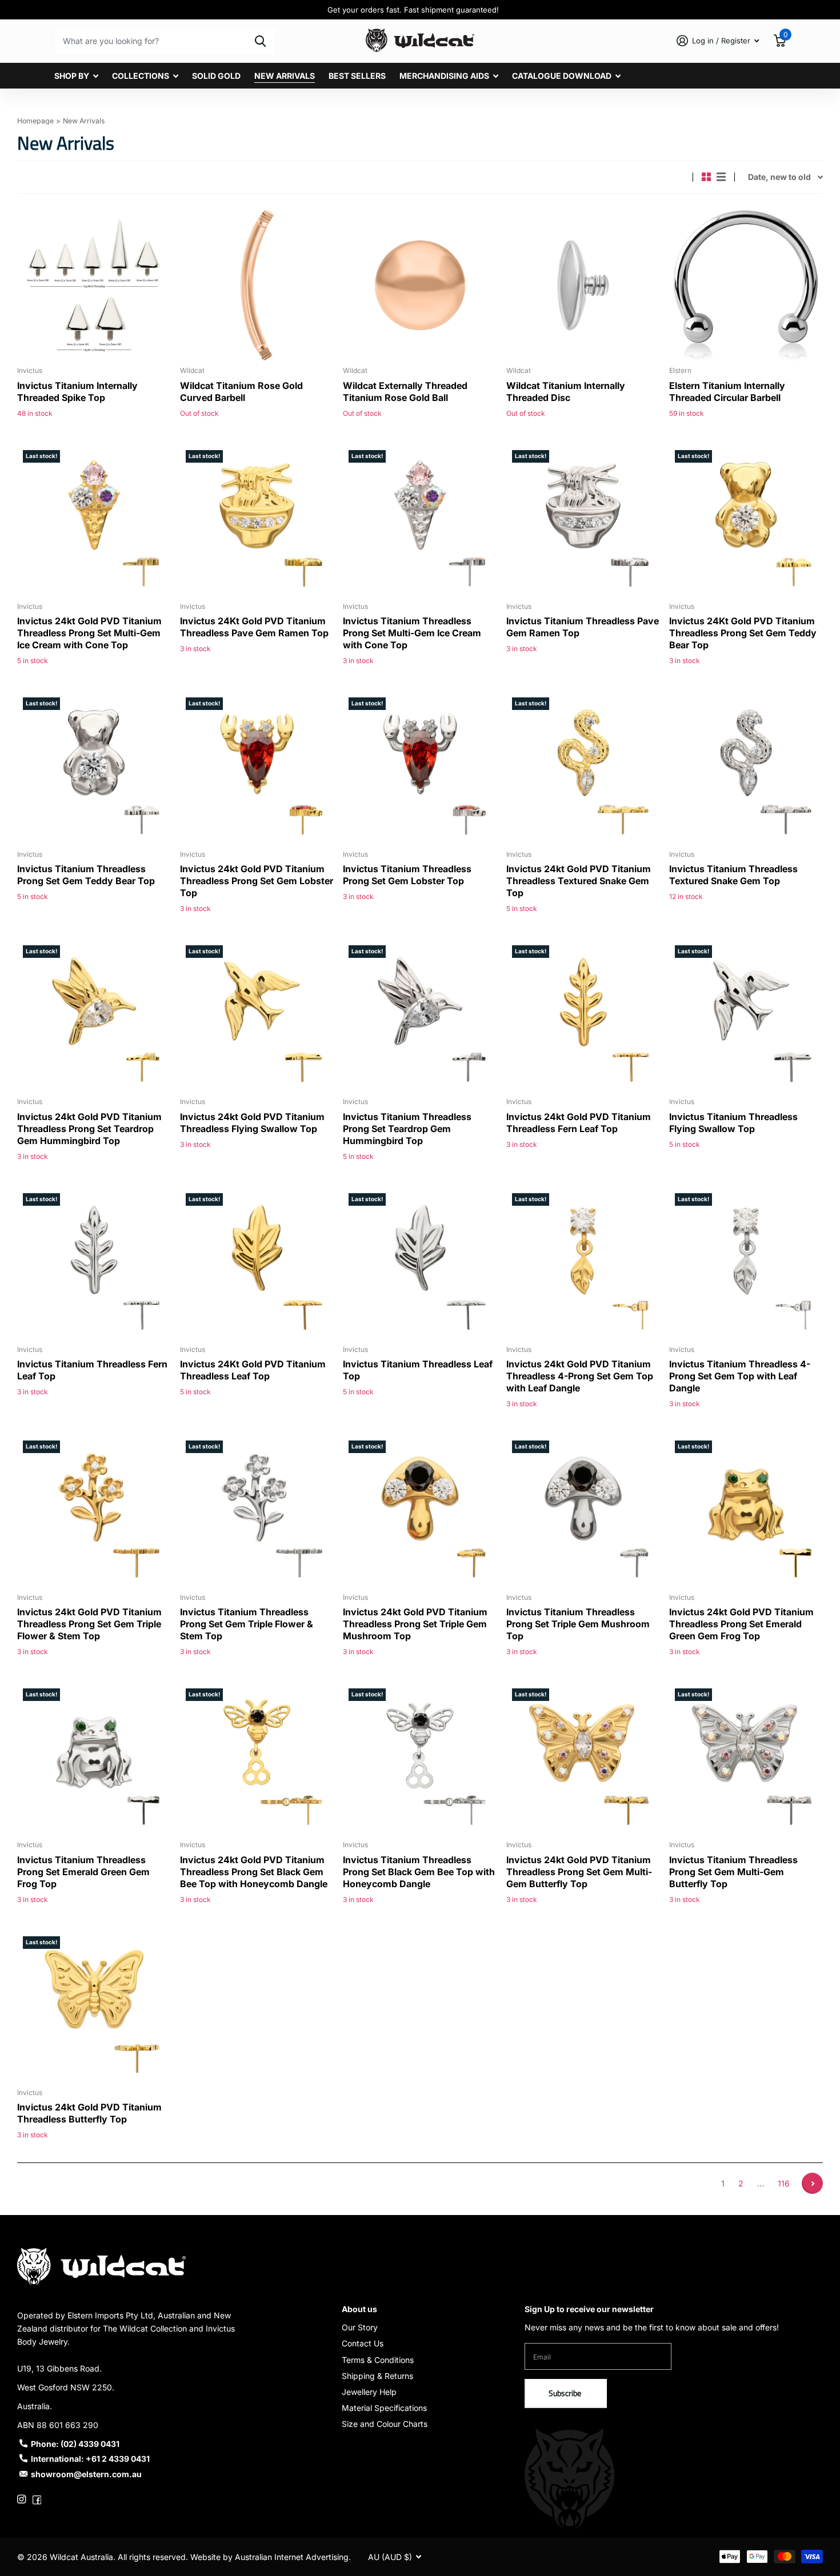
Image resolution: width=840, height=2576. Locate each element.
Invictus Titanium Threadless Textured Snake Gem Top (733, 875)
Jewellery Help (369, 2392)
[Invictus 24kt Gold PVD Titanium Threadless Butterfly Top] (94, 2007)
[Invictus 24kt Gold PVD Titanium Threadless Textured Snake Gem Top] (583, 769)
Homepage (35, 121)
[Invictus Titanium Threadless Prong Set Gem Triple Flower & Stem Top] (257, 1512)
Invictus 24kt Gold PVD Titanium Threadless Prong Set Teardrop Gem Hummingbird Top (89, 1129)
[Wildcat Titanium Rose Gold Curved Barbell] (257, 285)
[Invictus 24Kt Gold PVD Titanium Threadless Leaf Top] (257, 1264)
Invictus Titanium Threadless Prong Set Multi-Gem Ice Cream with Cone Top (412, 633)
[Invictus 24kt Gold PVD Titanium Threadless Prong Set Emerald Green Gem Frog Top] (746, 1512)
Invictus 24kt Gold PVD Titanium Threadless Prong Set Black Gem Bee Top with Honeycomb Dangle (254, 1872)
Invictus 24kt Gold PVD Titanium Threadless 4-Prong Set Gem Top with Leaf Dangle (580, 1376)
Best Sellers (357, 76)
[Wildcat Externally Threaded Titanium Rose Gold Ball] (420, 285)
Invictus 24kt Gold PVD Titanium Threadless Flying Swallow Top (252, 1123)
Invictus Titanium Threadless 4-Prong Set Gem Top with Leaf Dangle (740, 1376)
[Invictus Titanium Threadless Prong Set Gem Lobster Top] (420, 769)
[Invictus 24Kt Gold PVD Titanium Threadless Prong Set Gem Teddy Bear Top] (746, 521)
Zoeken (260, 41)
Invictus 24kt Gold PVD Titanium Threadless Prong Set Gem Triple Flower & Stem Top (89, 1624)
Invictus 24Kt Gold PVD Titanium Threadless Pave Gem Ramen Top (254, 627)
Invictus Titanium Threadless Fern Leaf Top (92, 1370)
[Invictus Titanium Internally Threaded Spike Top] (94, 285)
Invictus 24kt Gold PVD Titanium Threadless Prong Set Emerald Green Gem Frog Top (741, 1624)
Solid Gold (216, 76)
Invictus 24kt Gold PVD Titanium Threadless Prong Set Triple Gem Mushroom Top (415, 1624)
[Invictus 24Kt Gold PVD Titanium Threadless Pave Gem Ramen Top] (257, 521)
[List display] (721, 177)
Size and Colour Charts (385, 2424)
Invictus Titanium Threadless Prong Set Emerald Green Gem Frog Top (83, 1872)
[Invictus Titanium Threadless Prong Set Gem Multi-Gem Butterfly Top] (746, 1760)
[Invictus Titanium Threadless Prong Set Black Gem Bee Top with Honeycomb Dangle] (420, 1760)
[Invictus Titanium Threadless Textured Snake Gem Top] (746, 769)
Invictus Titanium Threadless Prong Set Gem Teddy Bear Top (86, 875)
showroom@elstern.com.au (86, 2474)
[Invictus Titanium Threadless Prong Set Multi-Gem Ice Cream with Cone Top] (420, 521)
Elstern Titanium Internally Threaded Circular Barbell (727, 392)
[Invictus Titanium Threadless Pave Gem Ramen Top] (583, 521)
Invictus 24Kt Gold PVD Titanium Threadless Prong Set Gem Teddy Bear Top (743, 633)
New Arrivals (285, 76)
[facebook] (37, 2499)
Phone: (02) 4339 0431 (75, 2444)
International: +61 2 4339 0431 (90, 2459)
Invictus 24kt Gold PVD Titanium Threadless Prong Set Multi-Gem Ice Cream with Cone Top (89, 633)
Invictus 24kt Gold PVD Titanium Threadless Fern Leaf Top (579, 1123)
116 (784, 2183)
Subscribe (566, 2393)
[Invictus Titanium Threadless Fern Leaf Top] (94, 1264)
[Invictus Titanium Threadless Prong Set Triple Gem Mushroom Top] (583, 1512)
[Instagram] (21, 2499)
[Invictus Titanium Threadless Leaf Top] (420, 1264)
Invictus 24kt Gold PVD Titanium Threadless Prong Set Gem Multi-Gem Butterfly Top (579, 1872)
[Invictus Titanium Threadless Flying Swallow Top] (746, 1016)
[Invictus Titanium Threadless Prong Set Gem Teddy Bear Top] (94, 769)
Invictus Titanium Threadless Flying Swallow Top (733, 1123)
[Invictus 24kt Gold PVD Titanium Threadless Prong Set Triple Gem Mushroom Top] (420, 1512)
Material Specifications (384, 2408)
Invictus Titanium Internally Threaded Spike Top (77, 392)
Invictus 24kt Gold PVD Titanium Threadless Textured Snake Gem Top (579, 881)
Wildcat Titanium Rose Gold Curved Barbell (241, 392)
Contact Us (363, 2343)
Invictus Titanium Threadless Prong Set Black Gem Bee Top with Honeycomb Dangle (419, 1872)
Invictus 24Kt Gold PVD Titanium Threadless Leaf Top (253, 1370)
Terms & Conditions (378, 2360)
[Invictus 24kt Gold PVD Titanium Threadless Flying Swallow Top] (257, 1016)
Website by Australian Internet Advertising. (271, 2557)
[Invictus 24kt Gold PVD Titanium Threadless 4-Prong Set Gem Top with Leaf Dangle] (583, 1264)
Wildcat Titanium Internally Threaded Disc (566, 392)
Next (812, 2183)
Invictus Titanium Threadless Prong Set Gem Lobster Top (407, 875)
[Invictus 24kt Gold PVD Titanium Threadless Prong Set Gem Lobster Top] (257, 769)
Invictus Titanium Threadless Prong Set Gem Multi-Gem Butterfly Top (733, 1872)
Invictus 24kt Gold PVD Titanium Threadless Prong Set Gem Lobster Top (257, 881)
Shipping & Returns (377, 2376)
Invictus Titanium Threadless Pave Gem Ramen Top (583, 627)
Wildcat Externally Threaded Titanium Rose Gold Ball (405, 392)
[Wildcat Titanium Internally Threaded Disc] (583, 285)
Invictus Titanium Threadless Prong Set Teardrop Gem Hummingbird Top (407, 1129)
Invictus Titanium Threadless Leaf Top (418, 1370)
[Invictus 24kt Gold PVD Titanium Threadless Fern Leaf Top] (583, 1016)
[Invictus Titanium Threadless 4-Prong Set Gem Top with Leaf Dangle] (746, 1264)
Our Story (360, 2327)
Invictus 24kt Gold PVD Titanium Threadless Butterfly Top (89, 2113)
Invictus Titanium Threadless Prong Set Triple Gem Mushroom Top (578, 1624)
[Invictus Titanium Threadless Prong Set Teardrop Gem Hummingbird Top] (420, 1016)
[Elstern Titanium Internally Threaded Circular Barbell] (746, 285)
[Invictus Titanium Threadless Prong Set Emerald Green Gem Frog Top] (94, 1760)
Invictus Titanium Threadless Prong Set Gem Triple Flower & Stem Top (247, 1624)
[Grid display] (706, 177)
